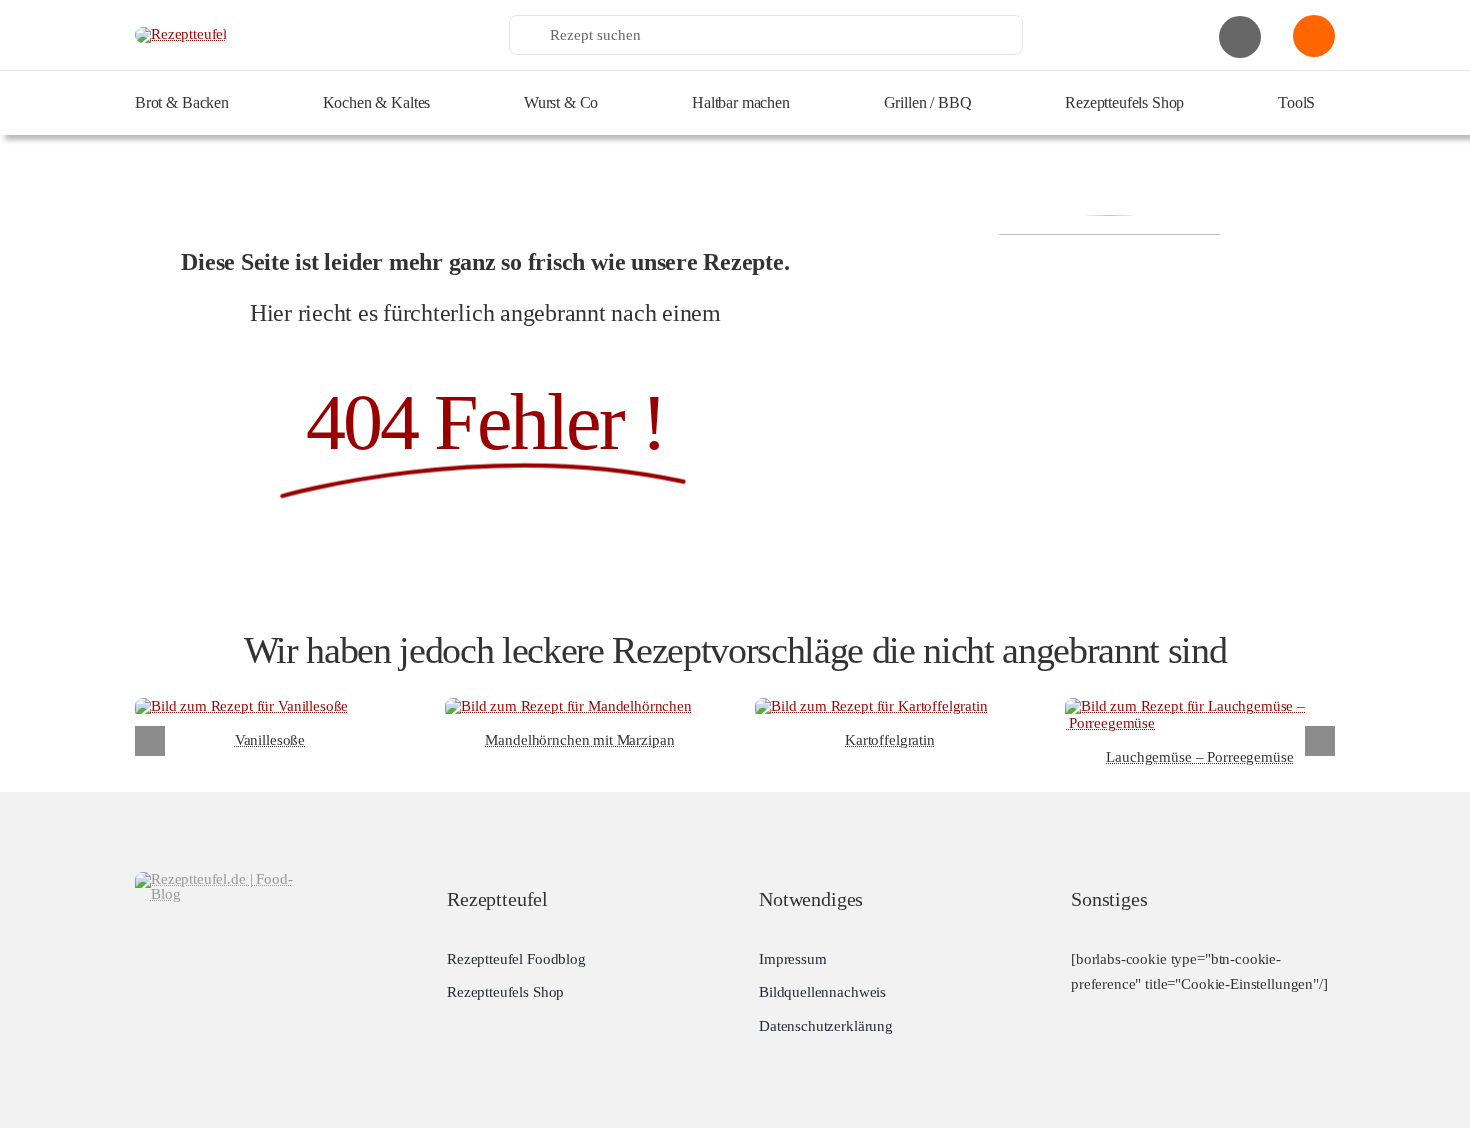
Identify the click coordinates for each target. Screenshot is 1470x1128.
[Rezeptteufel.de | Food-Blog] (181, 34)
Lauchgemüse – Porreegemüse (1199, 757)
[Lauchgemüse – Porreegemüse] (1200, 706)
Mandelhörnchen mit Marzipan (579, 740)
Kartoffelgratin (890, 740)
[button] (150, 741)
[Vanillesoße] (241, 706)
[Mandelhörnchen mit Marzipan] (568, 706)
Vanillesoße (270, 740)
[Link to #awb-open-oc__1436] (1314, 36)
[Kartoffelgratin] (871, 706)
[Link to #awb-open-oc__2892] (1240, 37)
